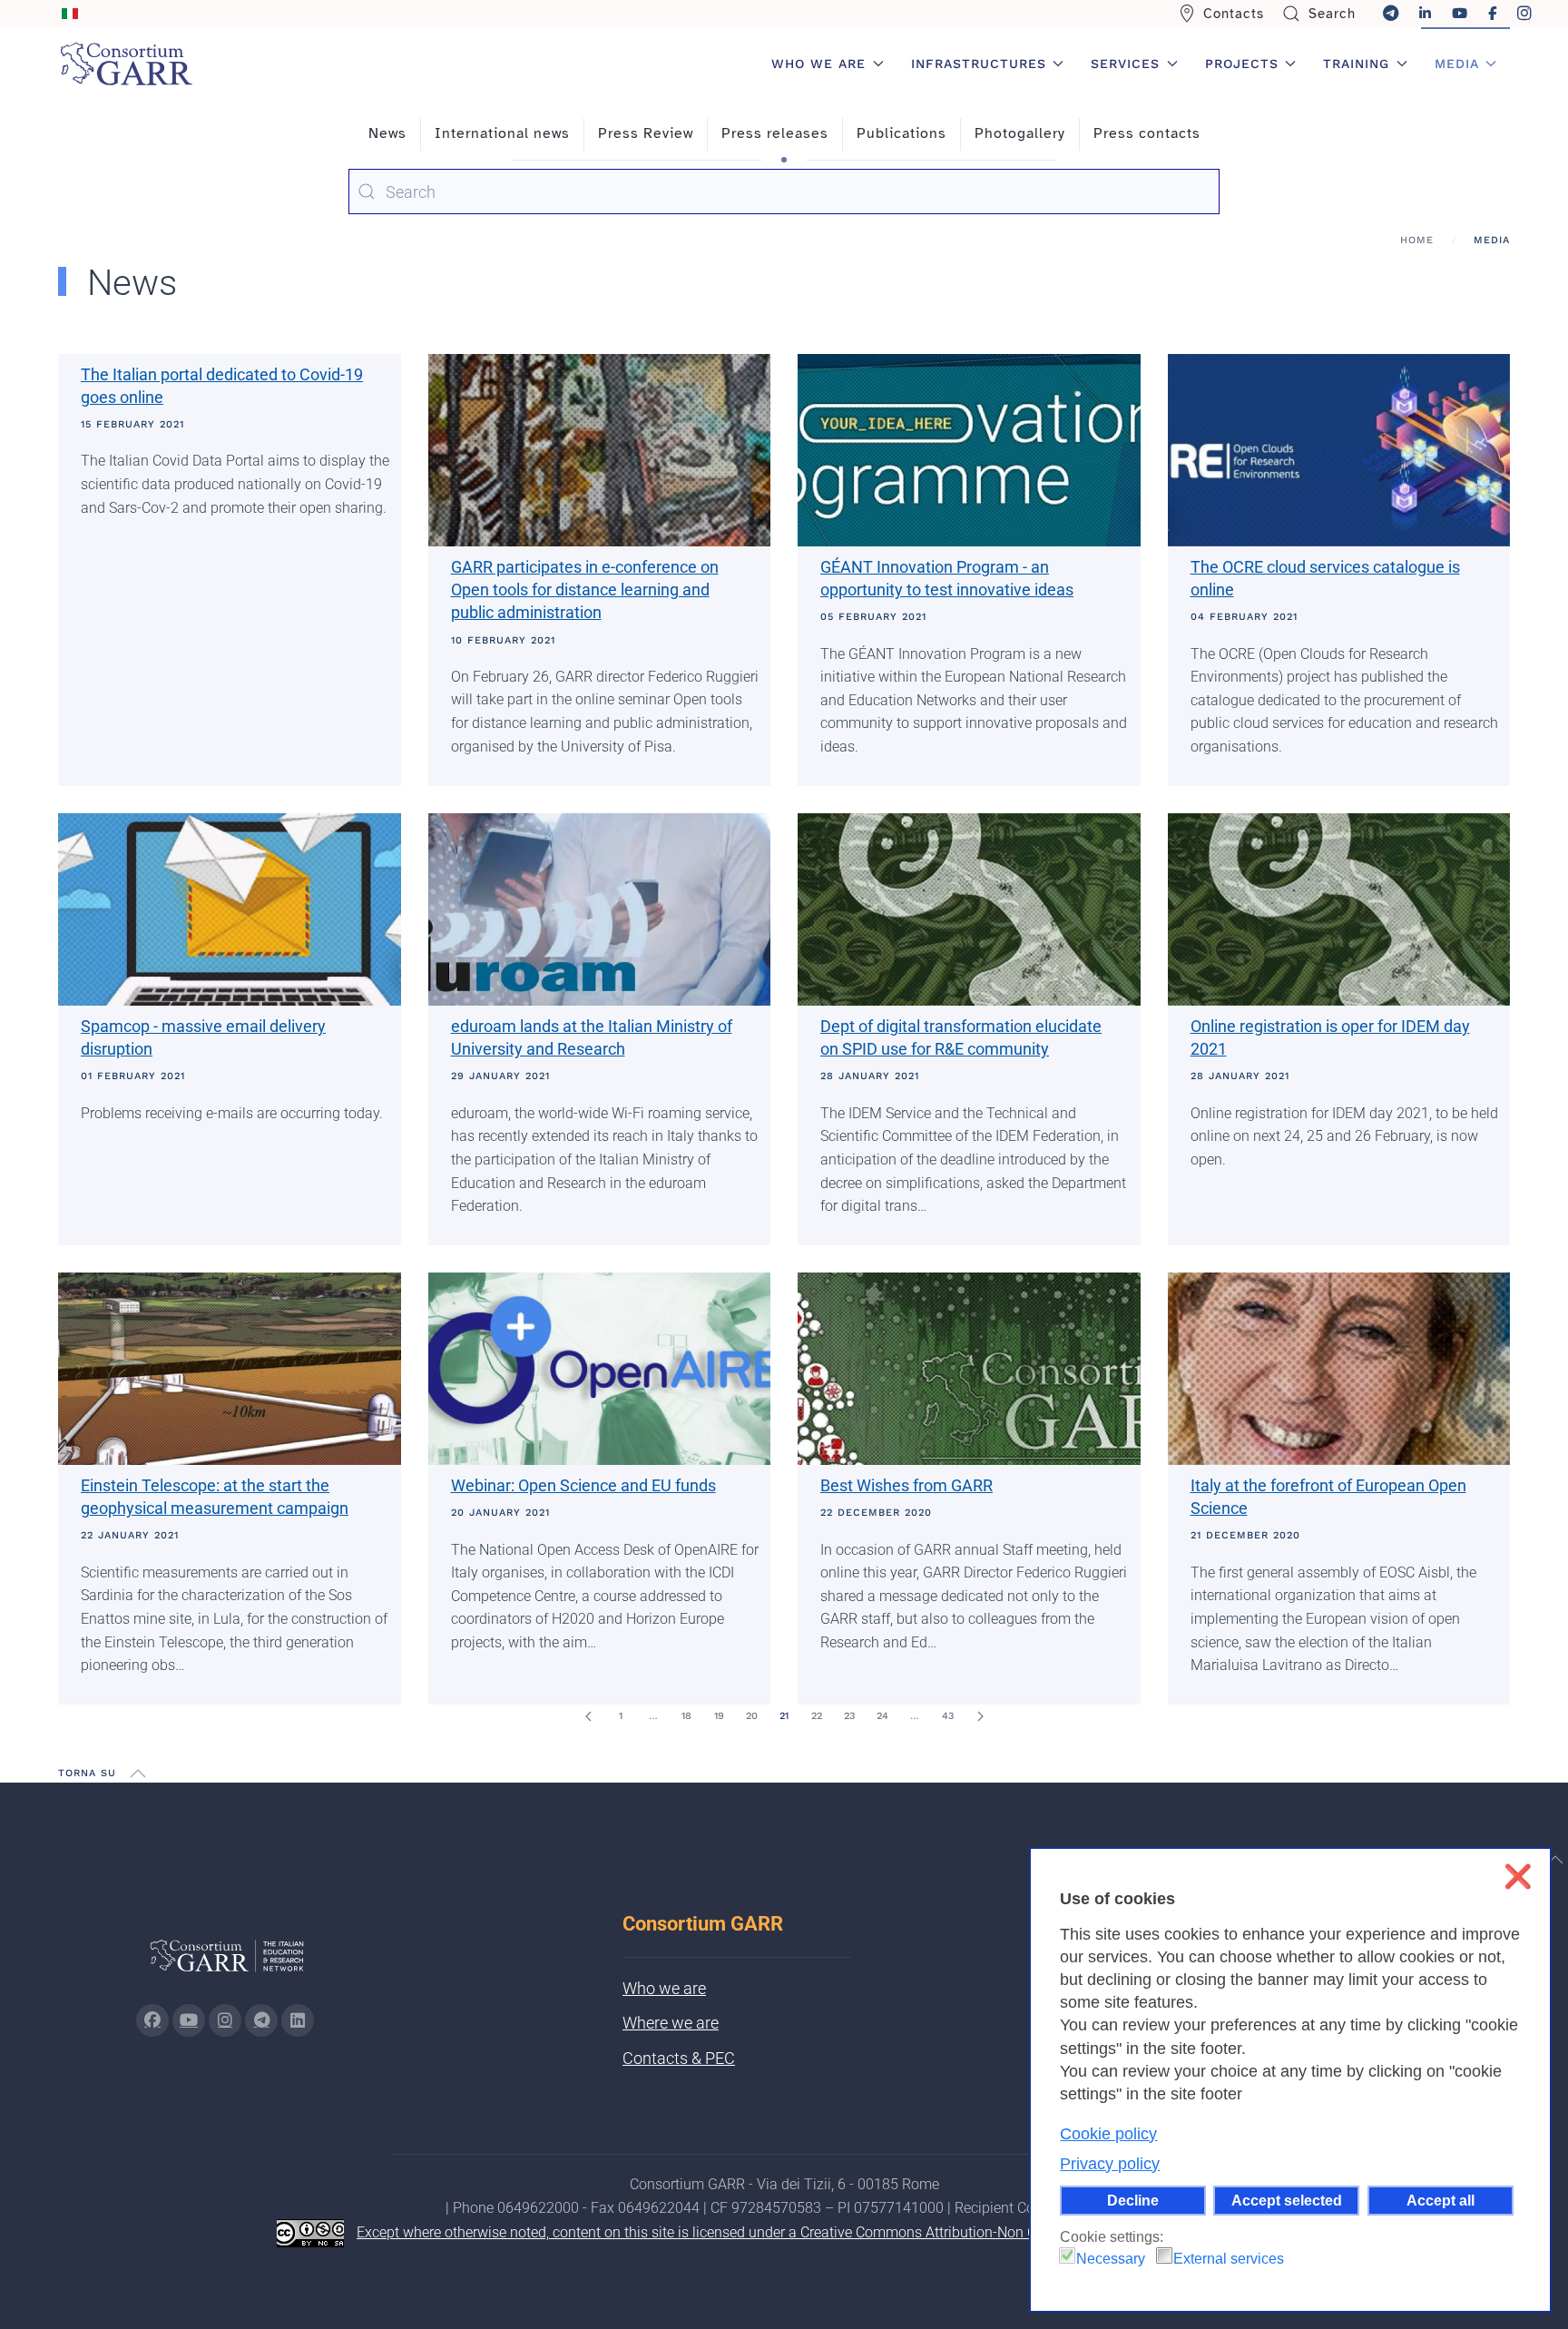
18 (686, 1716)
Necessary (1111, 2259)
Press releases (775, 133)
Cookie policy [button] (1108, 2134)
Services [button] (1125, 64)
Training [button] (1356, 64)
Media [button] (1457, 64)
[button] (138, 1774)
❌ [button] (1518, 1877)
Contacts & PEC (679, 2058)
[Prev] (588, 1716)
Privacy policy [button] (1110, 2164)
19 (719, 1716)
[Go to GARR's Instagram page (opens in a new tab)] (152, 2020)
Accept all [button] (1441, 2200)
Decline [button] (1133, 2200)
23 (849, 1716)
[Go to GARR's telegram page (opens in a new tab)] (261, 2020)
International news (502, 133)
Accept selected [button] (1287, 2200)
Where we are (671, 2023)
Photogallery (1020, 133)
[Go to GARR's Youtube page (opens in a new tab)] (189, 2020)
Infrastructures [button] (979, 64)
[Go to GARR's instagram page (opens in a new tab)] (225, 2020)
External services (1229, 2259)
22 (817, 1716)
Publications (902, 133)
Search (1332, 14)
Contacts (1234, 14)
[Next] (980, 1716)
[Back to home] (126, 64)
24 (882, 1716)
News (387, 133)
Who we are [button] (818, 64)
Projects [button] (1242, 64)
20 (752, 1716)
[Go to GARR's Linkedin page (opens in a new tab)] (298, 2020)
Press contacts (1147, 133)
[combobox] (784, 192)
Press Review (646, 133)
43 (948, 1716)
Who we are (664, 1988)
